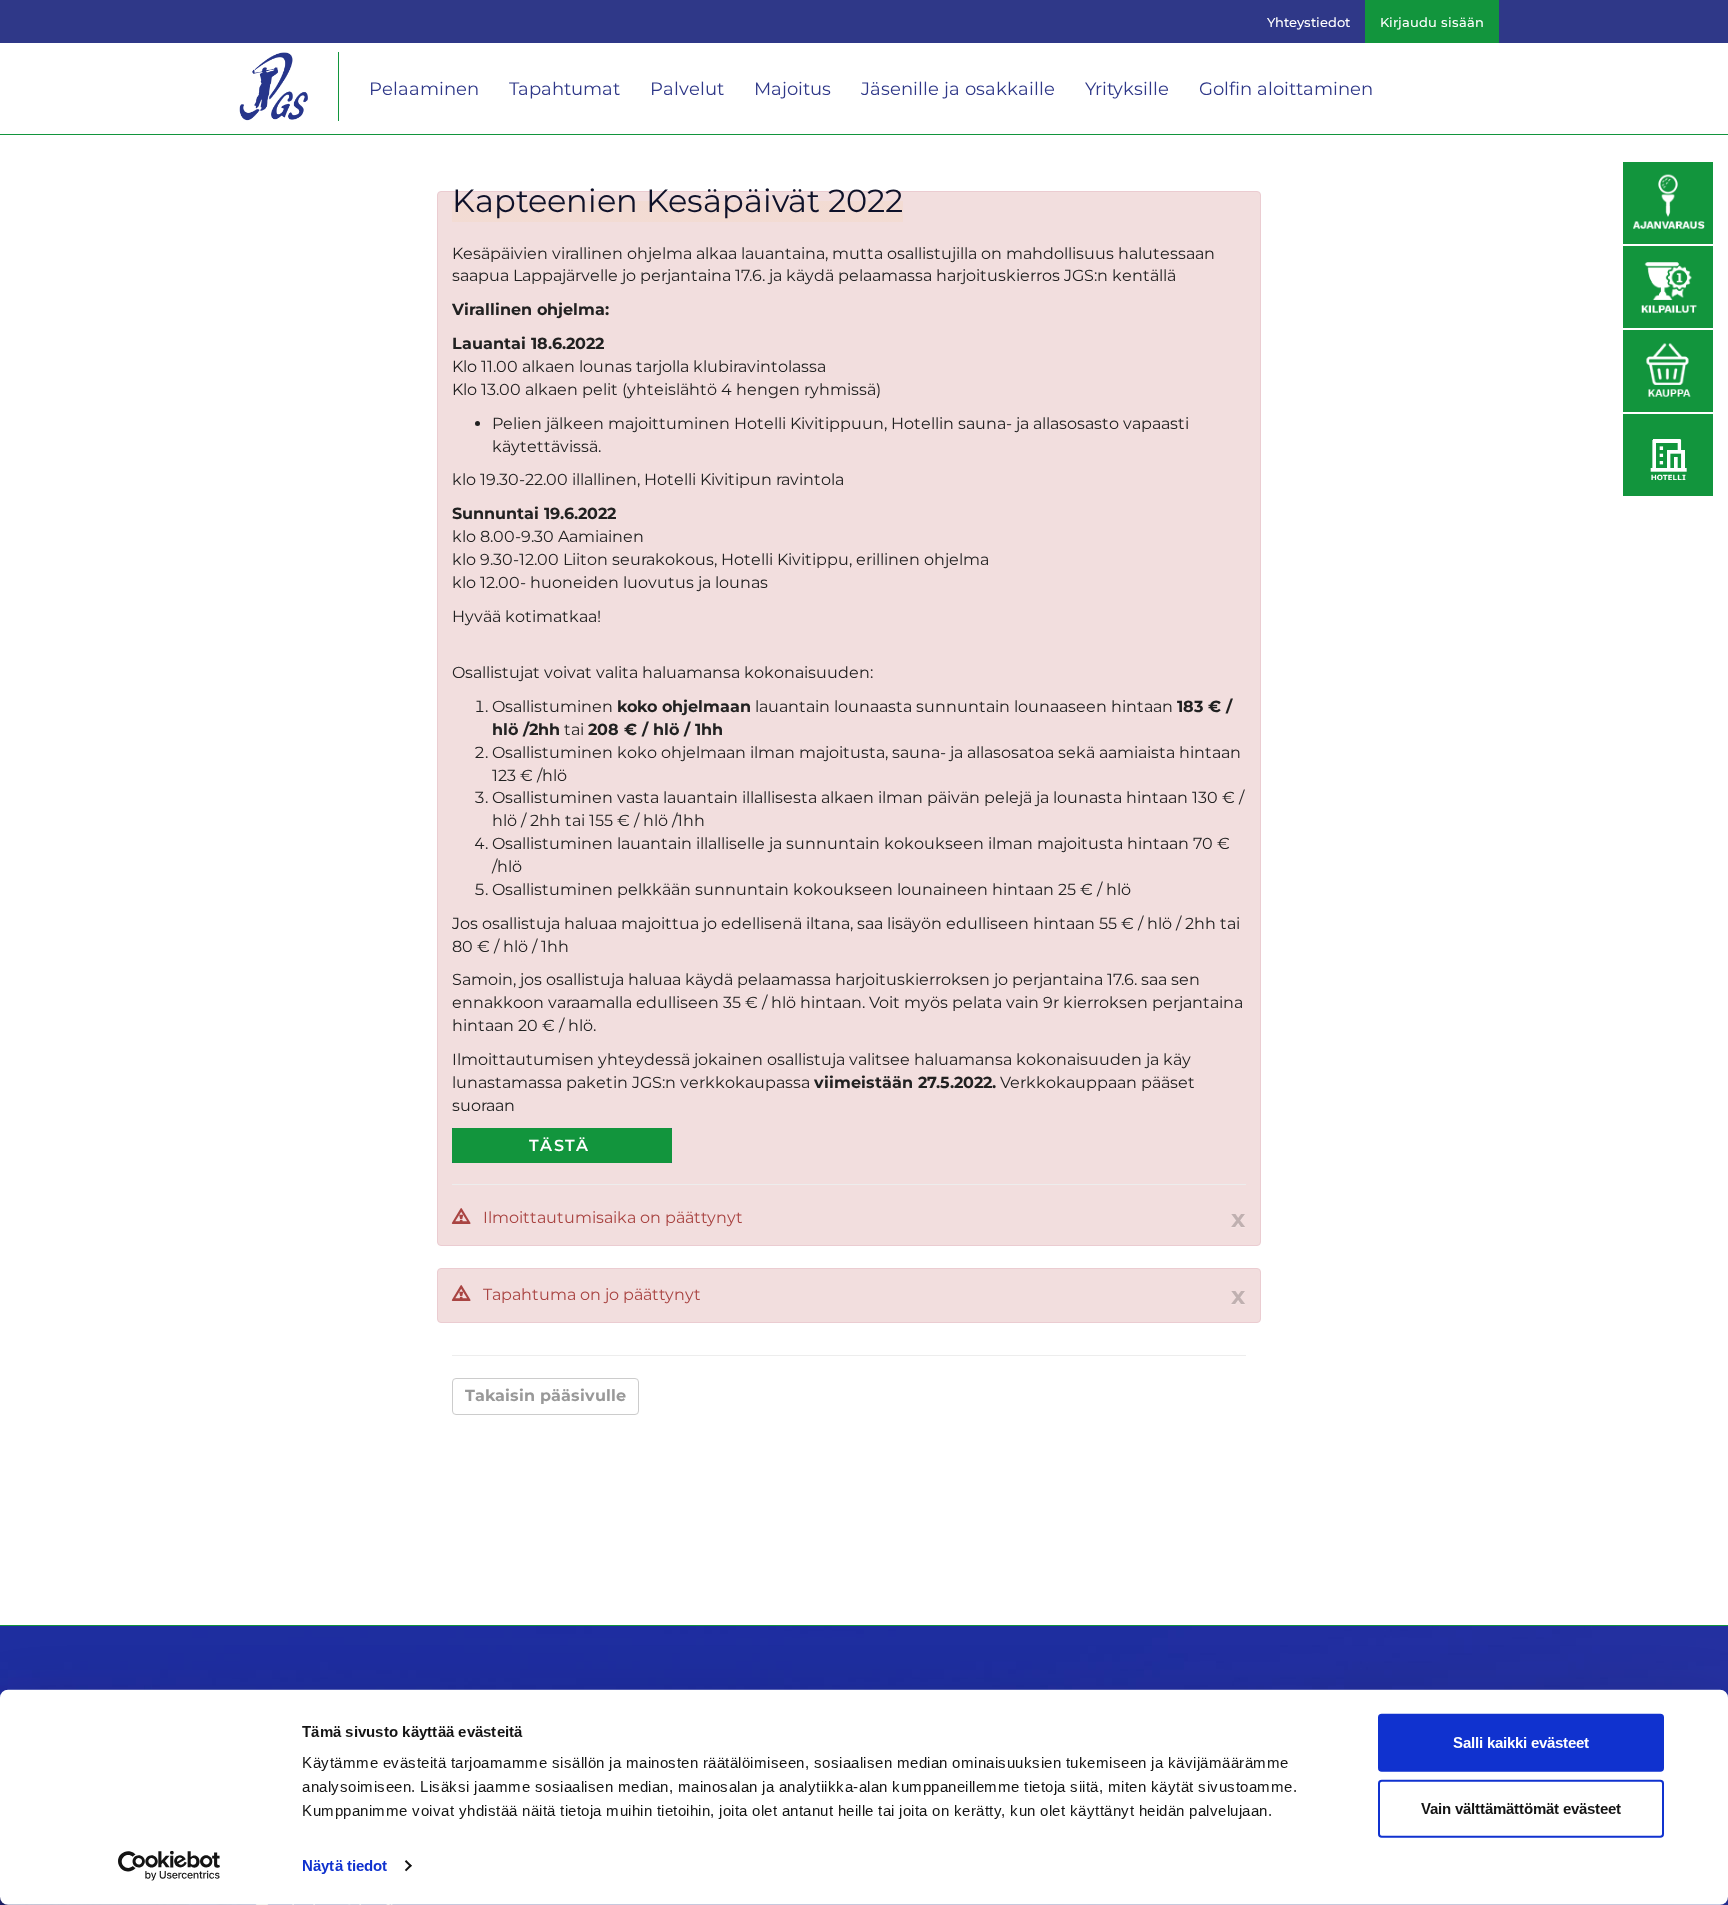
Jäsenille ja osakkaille (958, 89)
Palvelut (687, 89)
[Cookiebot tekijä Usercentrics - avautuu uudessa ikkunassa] (169, 1866)
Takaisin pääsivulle (545, 1395)
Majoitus (792, 89)
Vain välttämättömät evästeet (1521, 1807)
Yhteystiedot (1308, 22)
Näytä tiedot (344, 1865)
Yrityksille (1127, 89)
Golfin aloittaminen (1286, 89)
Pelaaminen (424, 89)
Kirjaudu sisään (1432, 22)
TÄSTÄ (559, 1145)
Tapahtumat (564, 89)
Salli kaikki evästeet (1521, 1742)
